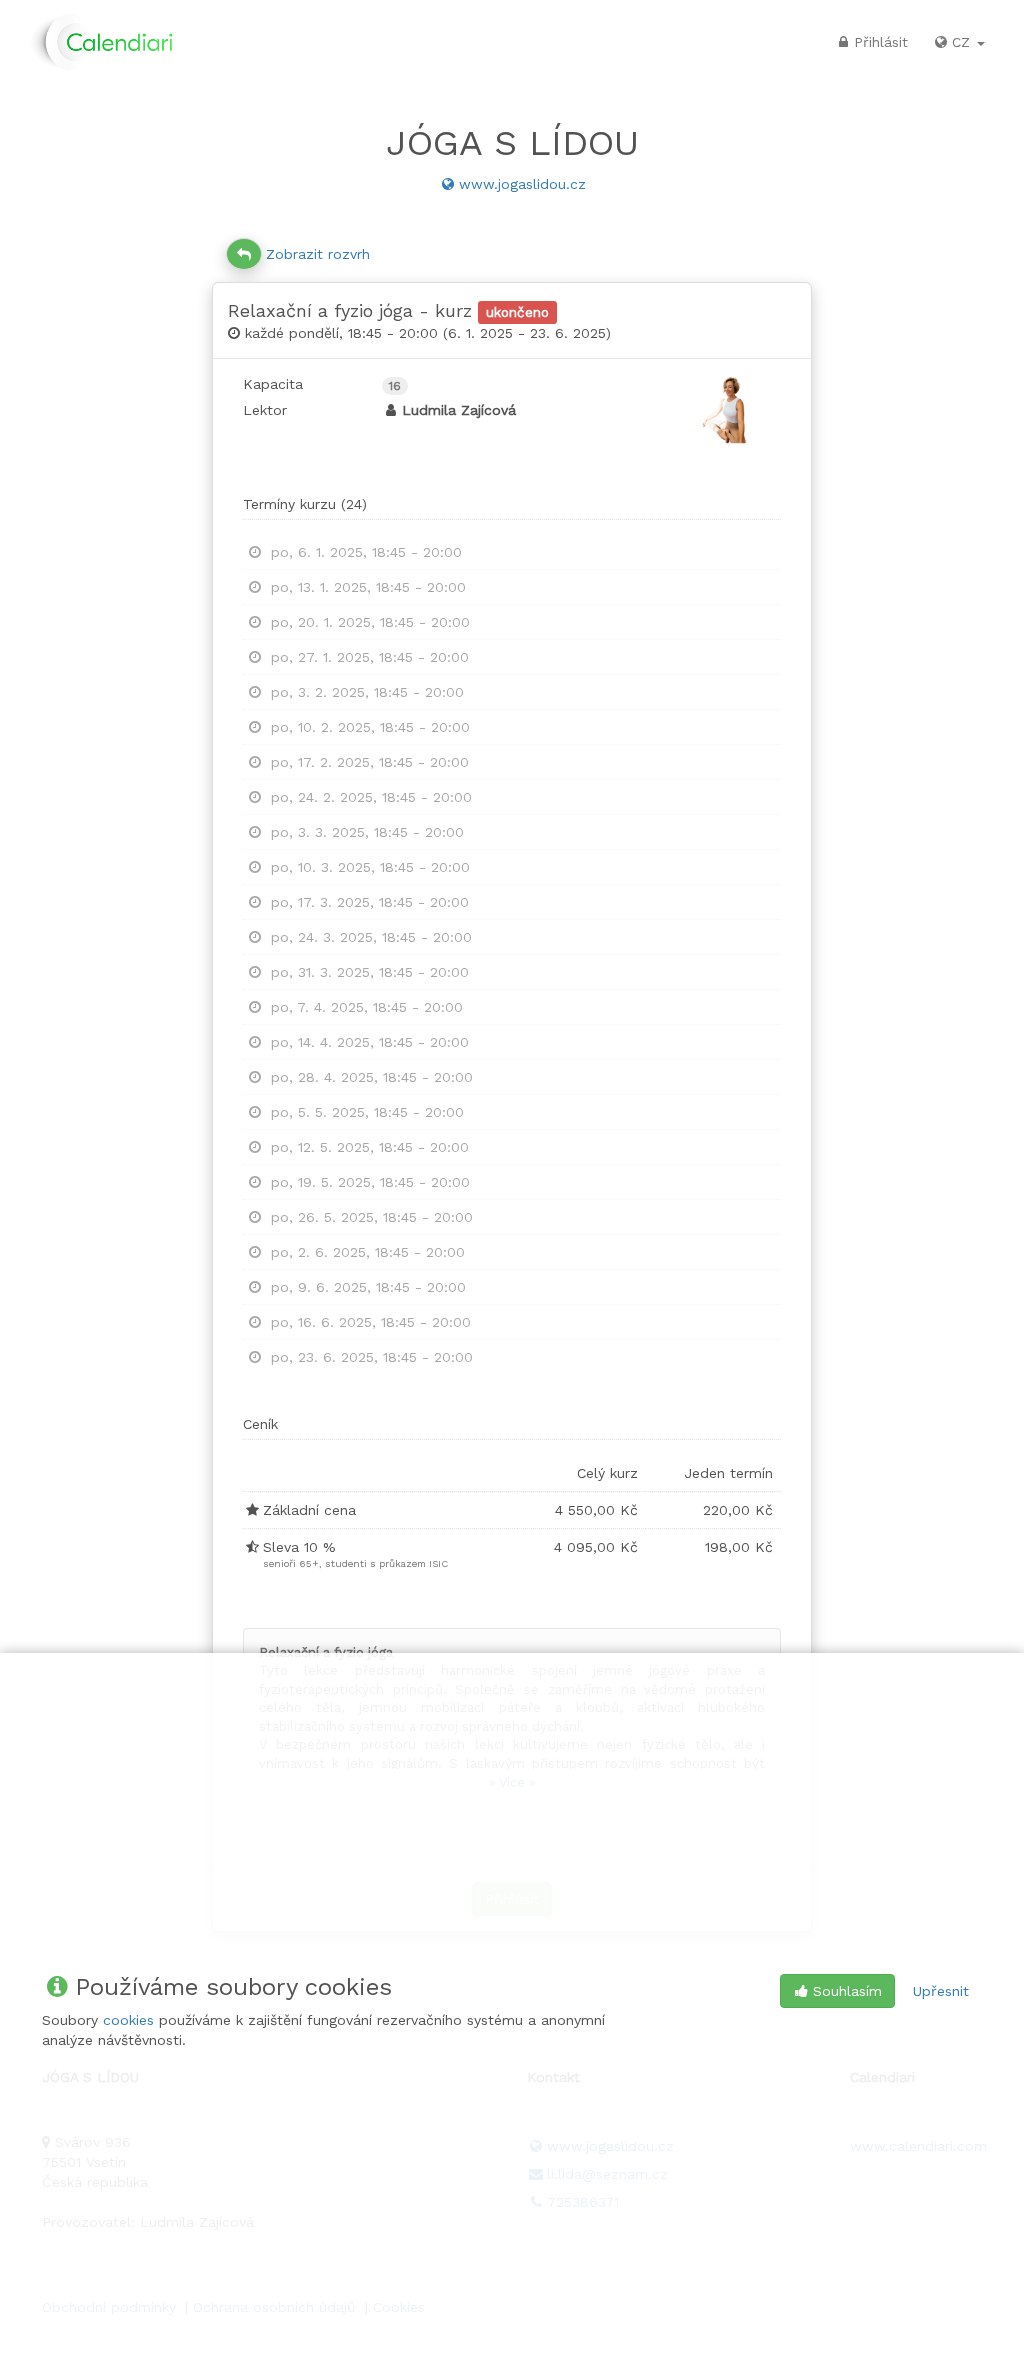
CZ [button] (963, 42)
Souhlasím (847, 1991)
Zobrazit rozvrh (318, 254)
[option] (512, 552)
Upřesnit (941, 1991)
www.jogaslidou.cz (522, 184)
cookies (128, 2020)
